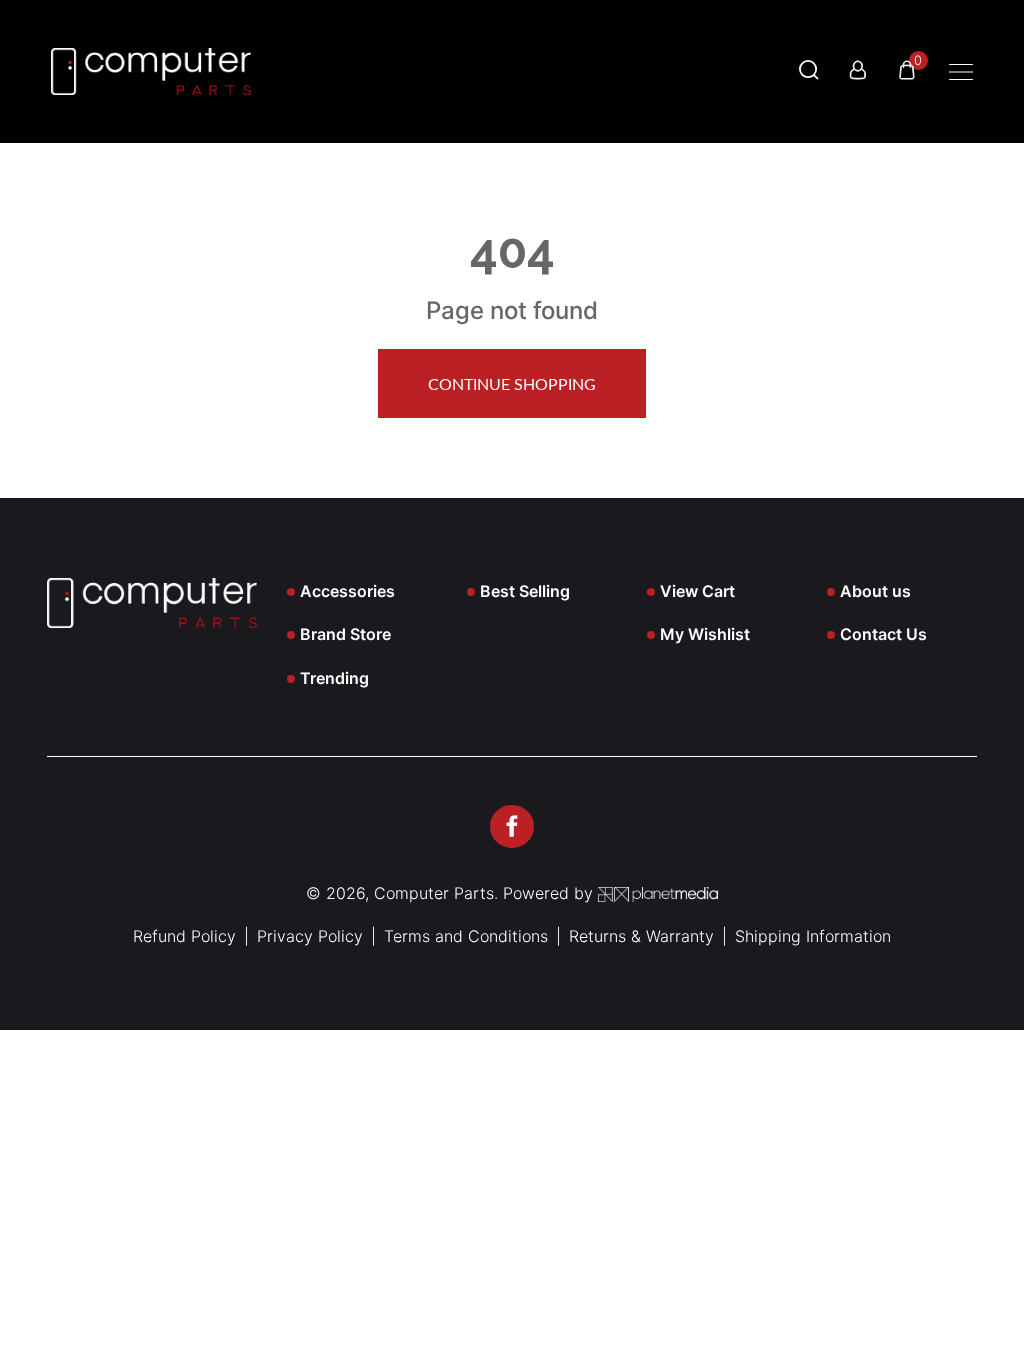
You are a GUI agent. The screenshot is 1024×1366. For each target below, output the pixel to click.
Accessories (347, 591)
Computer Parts (434, 893)
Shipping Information (813, 936)
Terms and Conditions (466, 936)
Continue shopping (512, 385)
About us (875, 591)
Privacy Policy (310, 936)
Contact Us (883, 634)
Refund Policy (184, 936)
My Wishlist (705, 634)
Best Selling (525, 591)
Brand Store (345, 634)
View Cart (697, 591)
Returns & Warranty (641, 936)
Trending (334, 678)
